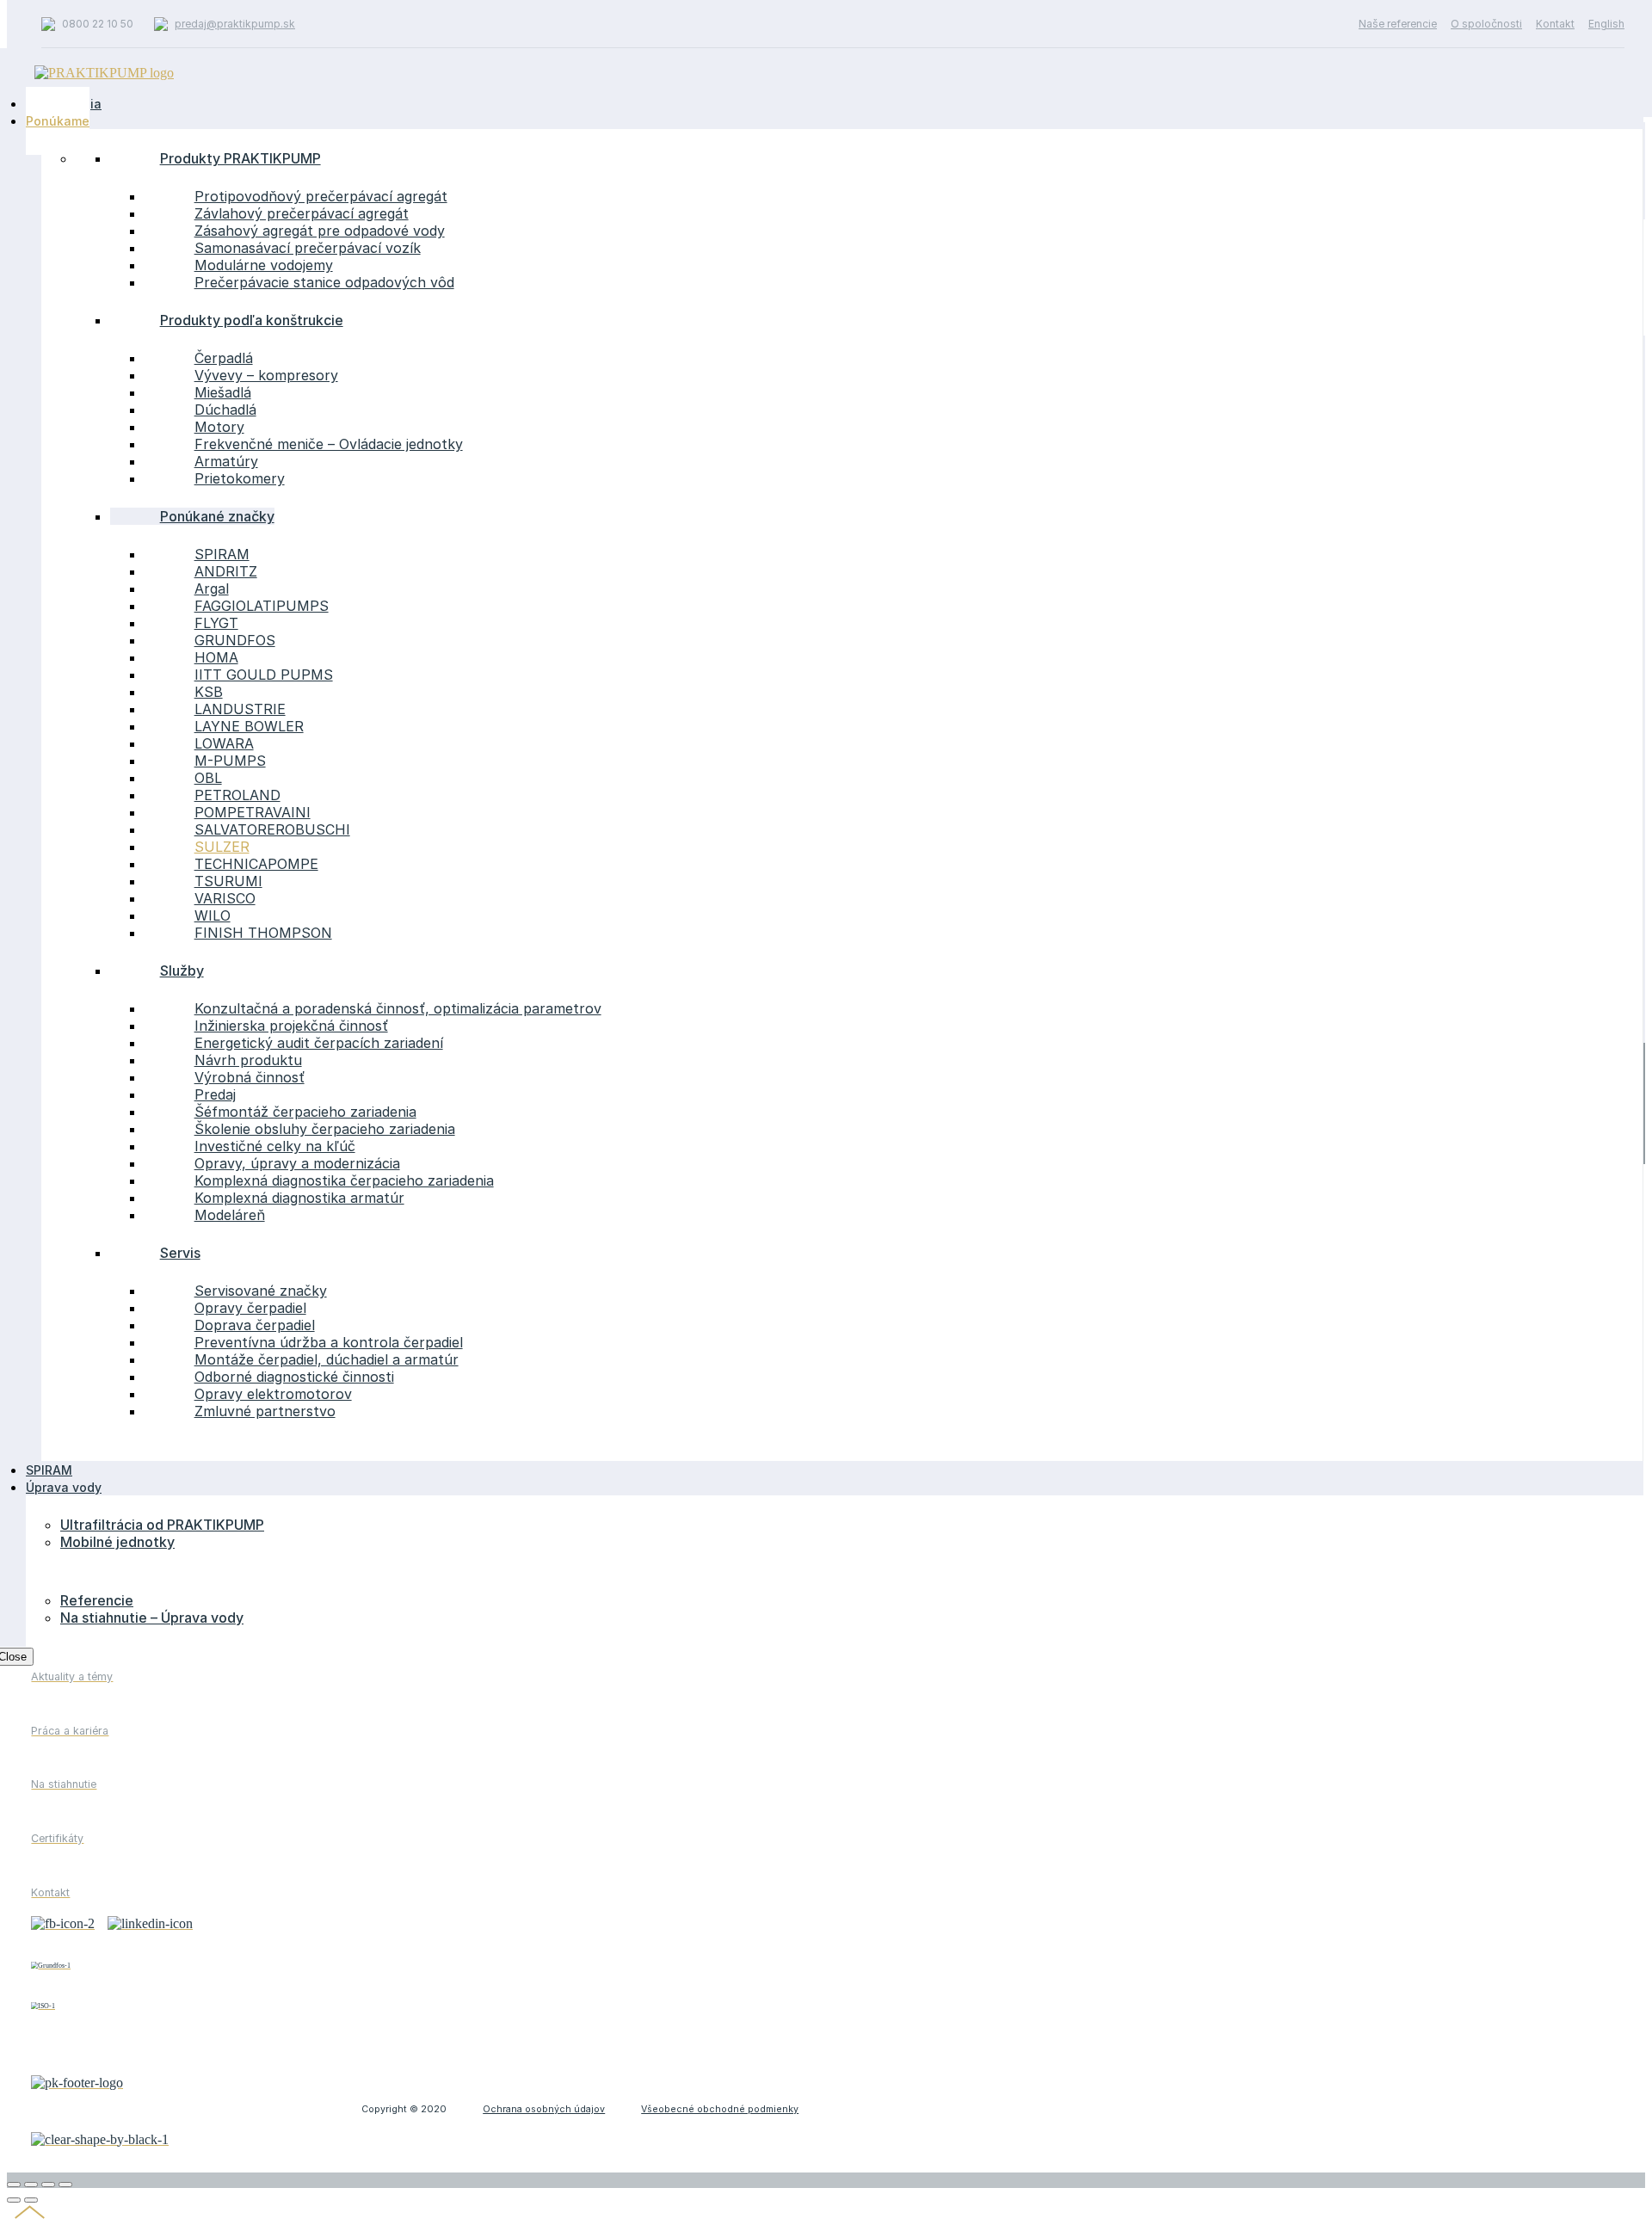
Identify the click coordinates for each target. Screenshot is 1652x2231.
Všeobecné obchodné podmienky (720, 2109)
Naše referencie (1398, 24)
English (1606, 24)
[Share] (31, 2185)
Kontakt (1555, 24)
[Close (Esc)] (14, 2185)
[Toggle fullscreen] (48, 2185)
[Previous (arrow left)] (14, 2200)
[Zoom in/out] (65, 2185)
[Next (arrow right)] (31, 2200)
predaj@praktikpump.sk (235, 24)
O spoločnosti (1486, 24)
